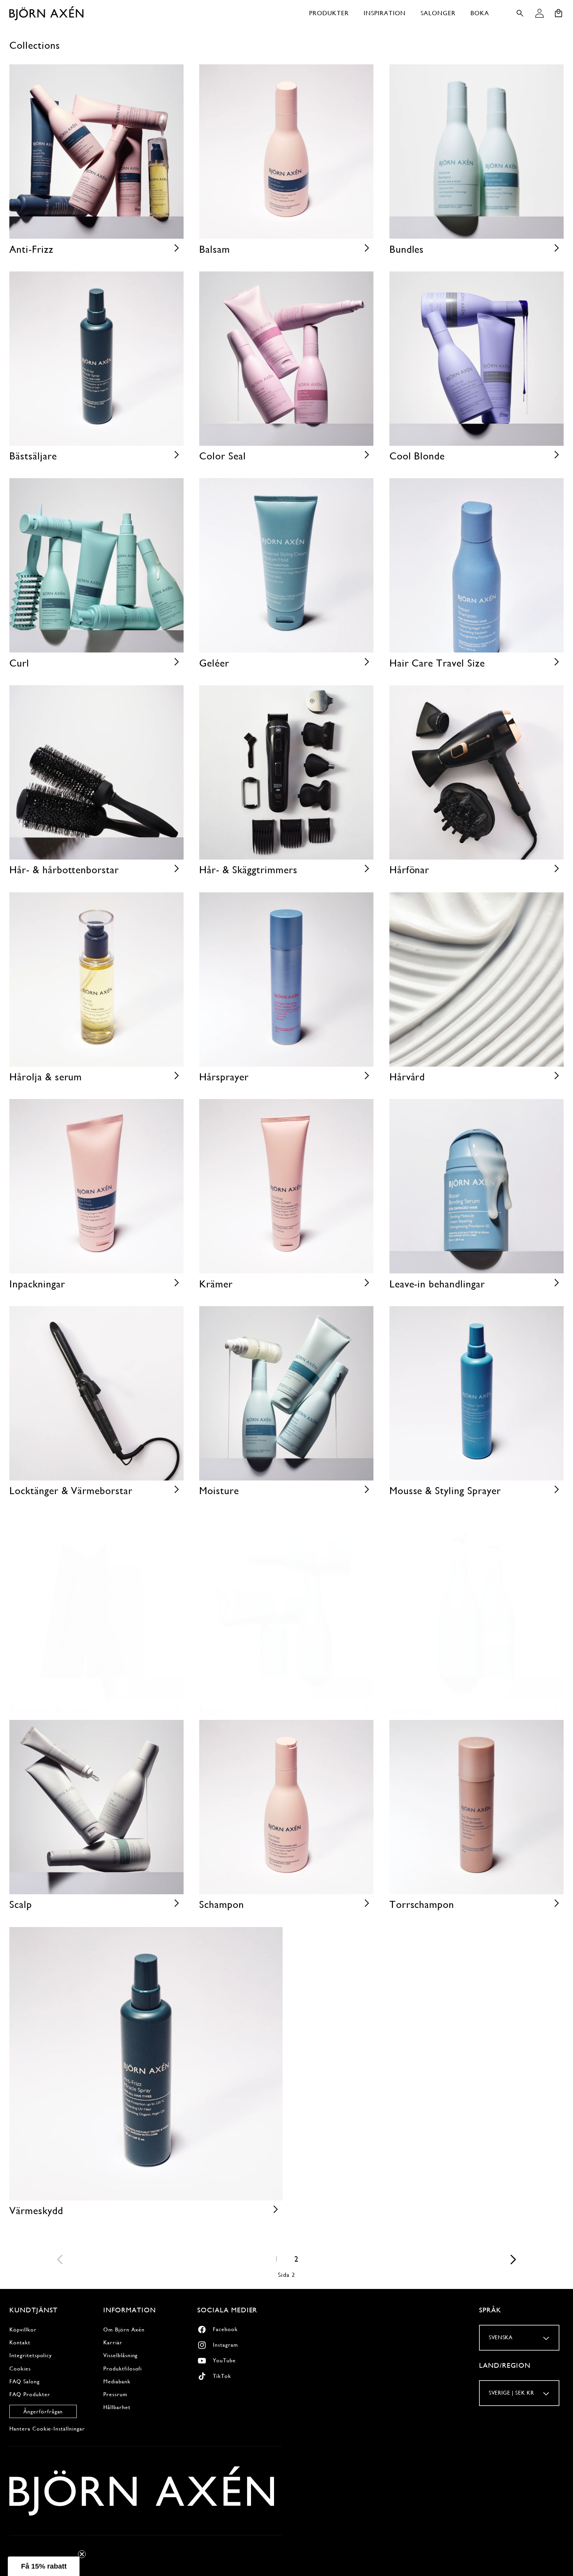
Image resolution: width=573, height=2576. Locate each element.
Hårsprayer (224, 1077)
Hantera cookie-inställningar (47, 2429)
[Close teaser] (82, 2554)
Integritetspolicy (31, 2355)
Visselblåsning (120, 2355)
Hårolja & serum (46, 1077)
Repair (214, 1710)
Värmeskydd (36, 2211)
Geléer (214, 663)
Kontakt (20, 2342)
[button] (329, 13)
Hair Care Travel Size (437, 663)
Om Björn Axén (124, 2330)
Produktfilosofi (123, 2369)
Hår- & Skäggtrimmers (248, 870)
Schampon (222, 1904)
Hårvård (407, 1077)
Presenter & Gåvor (51, 1710)
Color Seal (223, 456)
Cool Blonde (417, 456)
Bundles (407, 249)
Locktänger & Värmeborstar (71, 1491)
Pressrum (115, 2394)
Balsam (215, 249)
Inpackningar (37, 1284)
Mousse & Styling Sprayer (445, 1491)
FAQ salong (25, 2381)
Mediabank (117, 2381)
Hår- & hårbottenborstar (64, 870)
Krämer (216, 1284)
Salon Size (412, 1710)
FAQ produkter (30, 2394)
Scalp (21, 1904)
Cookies (20, 2369)
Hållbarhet (117, 2407)
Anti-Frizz (31, 249)
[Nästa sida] (513, 2259)
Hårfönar (409, 870)
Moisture (219, 1491)
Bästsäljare (33, 456)
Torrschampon (422, 1904)
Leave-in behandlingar (437, 1284)
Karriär (113, 2342)
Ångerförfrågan (43, 2411)
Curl (19, 663)
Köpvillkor (23, 2330)
